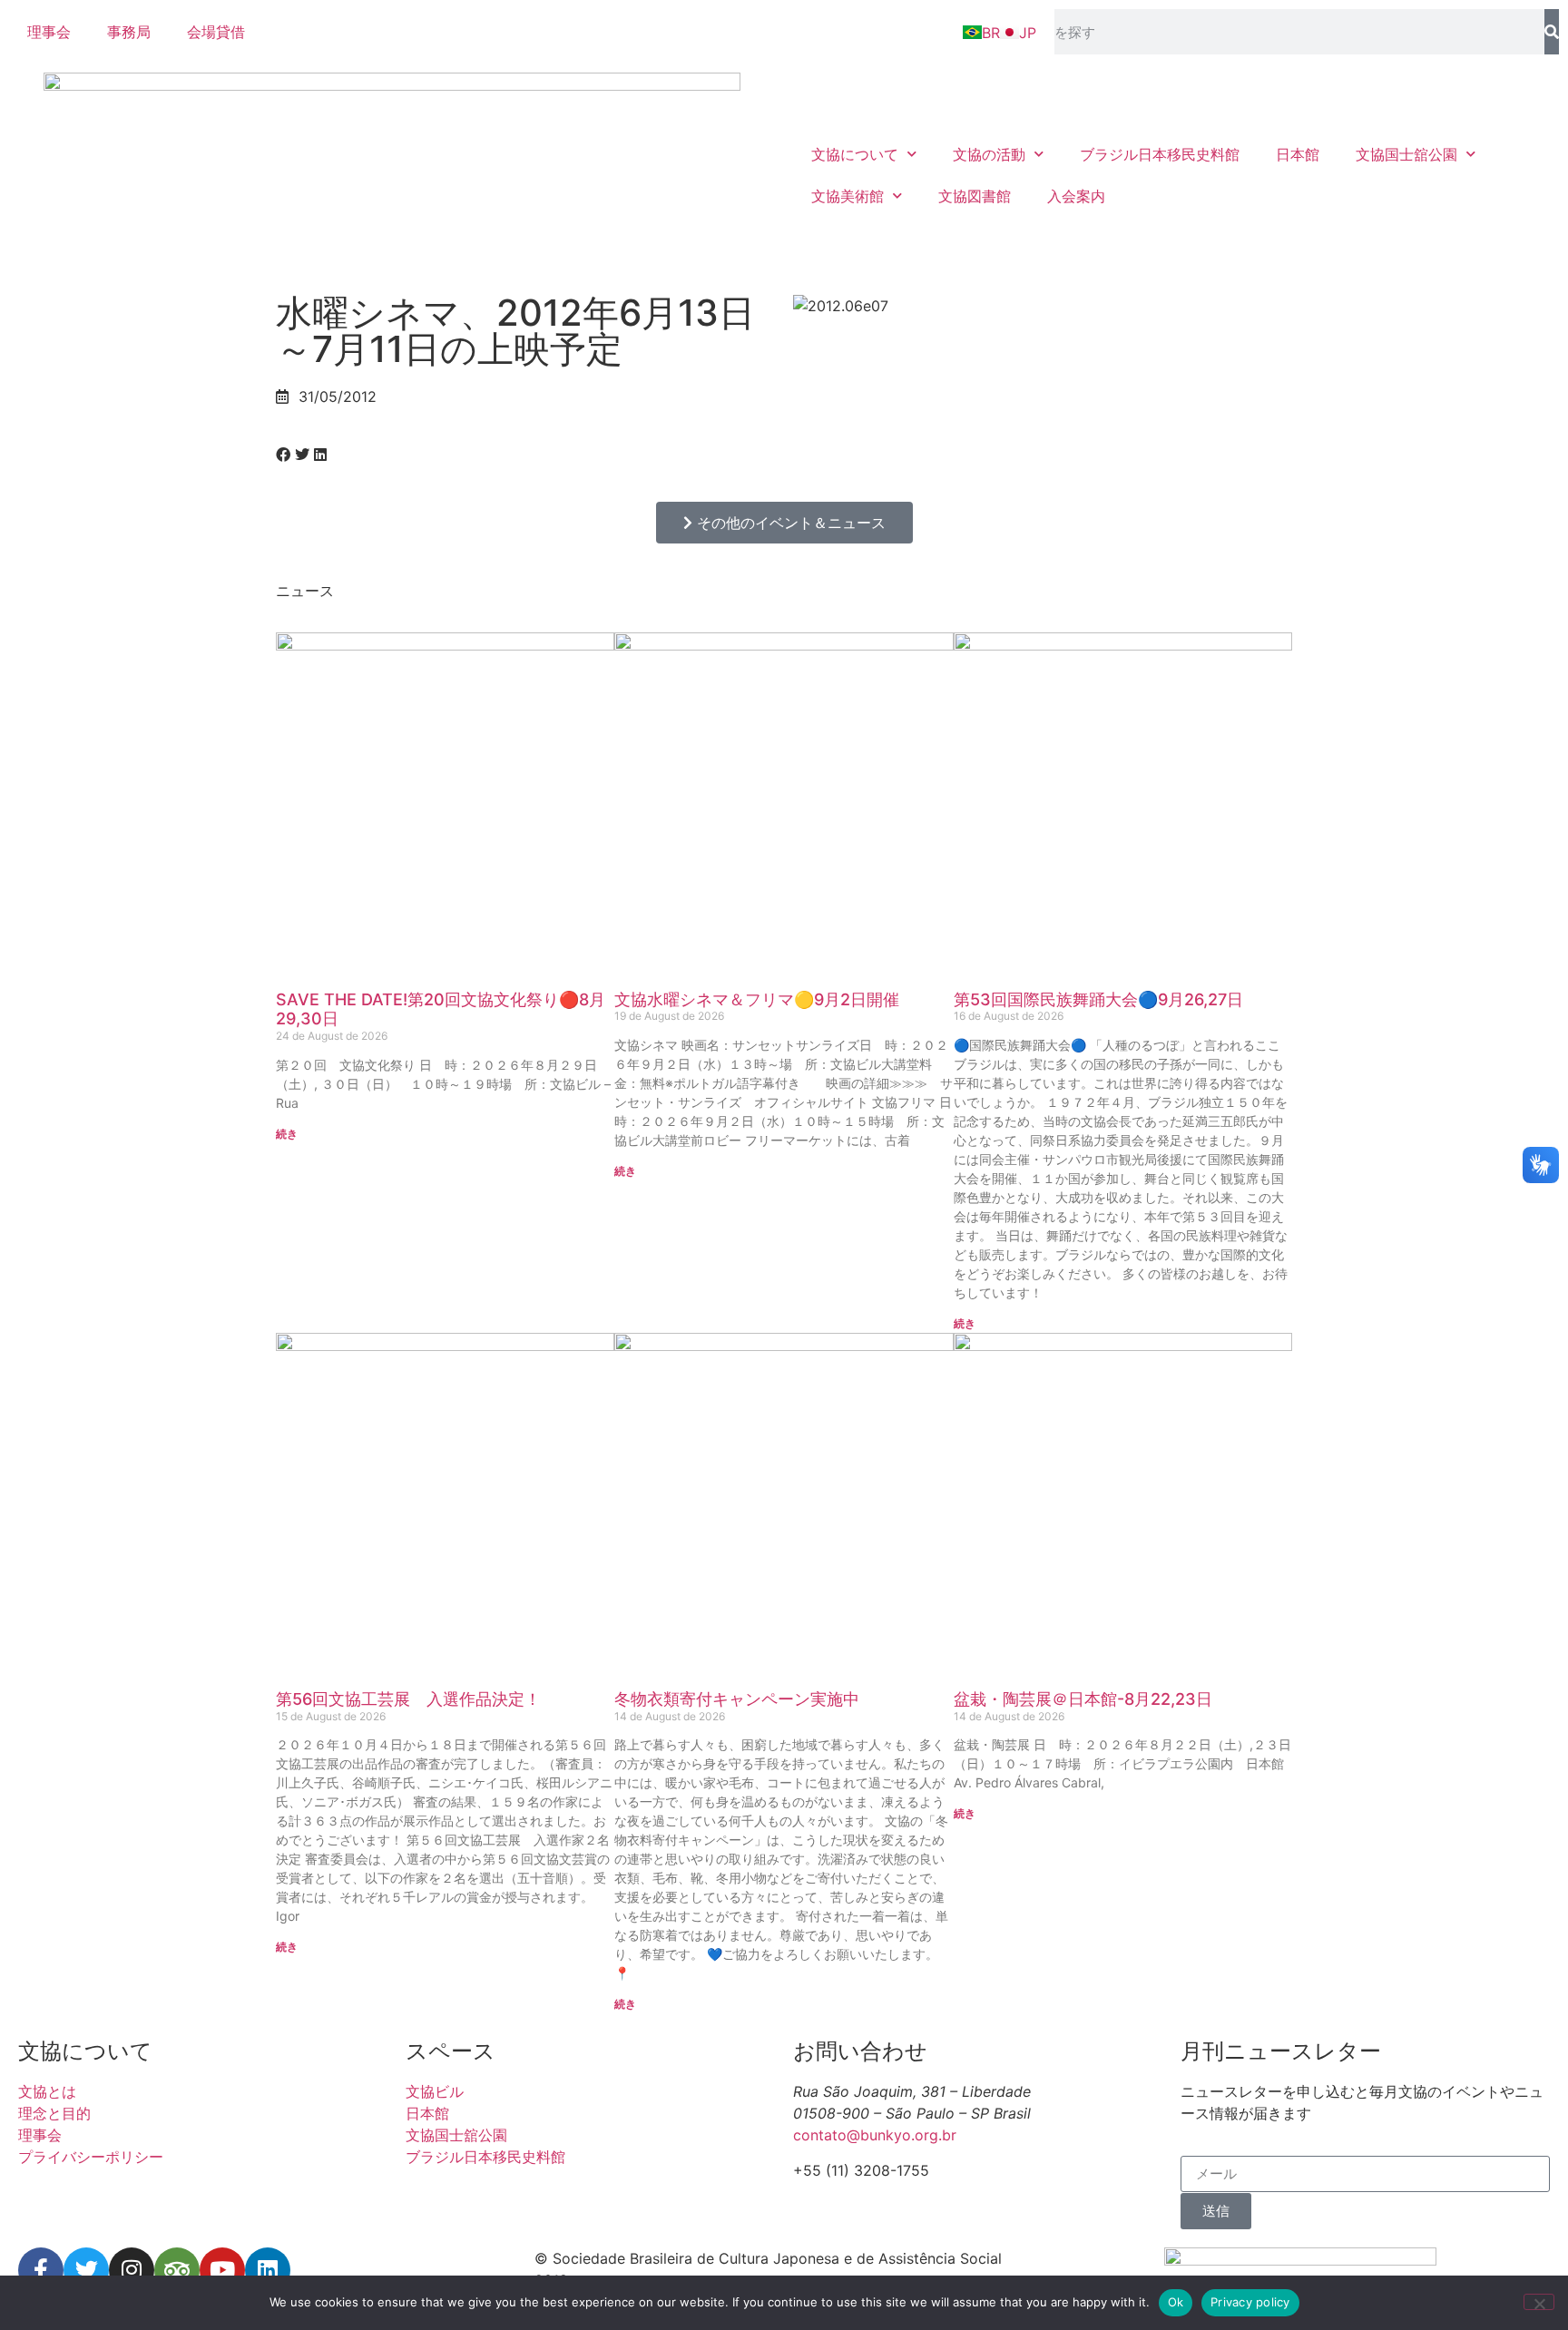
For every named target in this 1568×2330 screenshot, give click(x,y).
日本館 (1298, 154)
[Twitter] (86, 2270)
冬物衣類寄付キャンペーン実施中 (737, 1699)
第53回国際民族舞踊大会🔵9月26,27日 (1098, 999)
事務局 (129, 32)
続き (287, 1134)
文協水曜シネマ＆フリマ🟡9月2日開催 (757, 999)
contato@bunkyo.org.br (875, 2135)
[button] (283, 455)
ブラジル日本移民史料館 (1160, 154)
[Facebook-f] (41, 2270)
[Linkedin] (268, 2270)
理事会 (49, 32)
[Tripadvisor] (177, 2270)
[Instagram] (132, 2270)
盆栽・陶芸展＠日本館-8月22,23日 (1083, 1699)
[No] (1539, 2302)
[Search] (1552, 32)
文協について (855, 154)
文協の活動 (989, 154)
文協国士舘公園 (1406, 154)
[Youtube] (222, 2270)
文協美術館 (848, 196)
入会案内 (1076, 196)
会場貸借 (216, 32)
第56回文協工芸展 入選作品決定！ (408, 1699)
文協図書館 (975, 196)
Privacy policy (1250, 2302)
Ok (1176, 2302)
